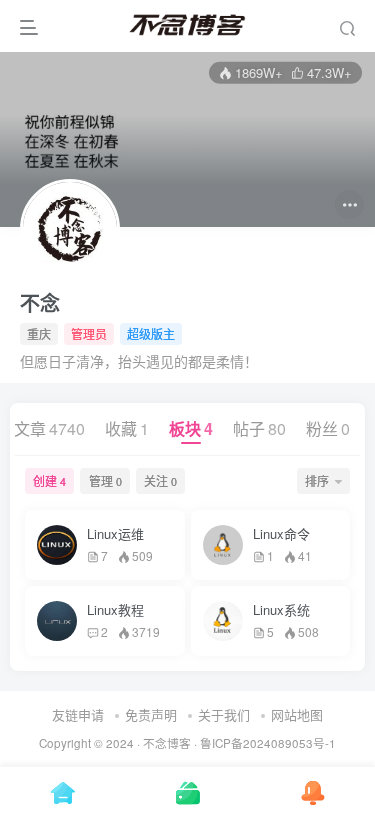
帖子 (259, 428)
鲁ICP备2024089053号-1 (268, 743)
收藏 (127, 428)
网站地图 (297, 714)
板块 (191, 428)
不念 (40, 303)
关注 (160, 480)
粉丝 (328, 428)
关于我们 (224, 714)
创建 (49, 480)
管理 (105, 480)
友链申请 (78, 714)
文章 (49, 428)
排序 (317, 480)
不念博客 (167, 743)
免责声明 (151, 714)
